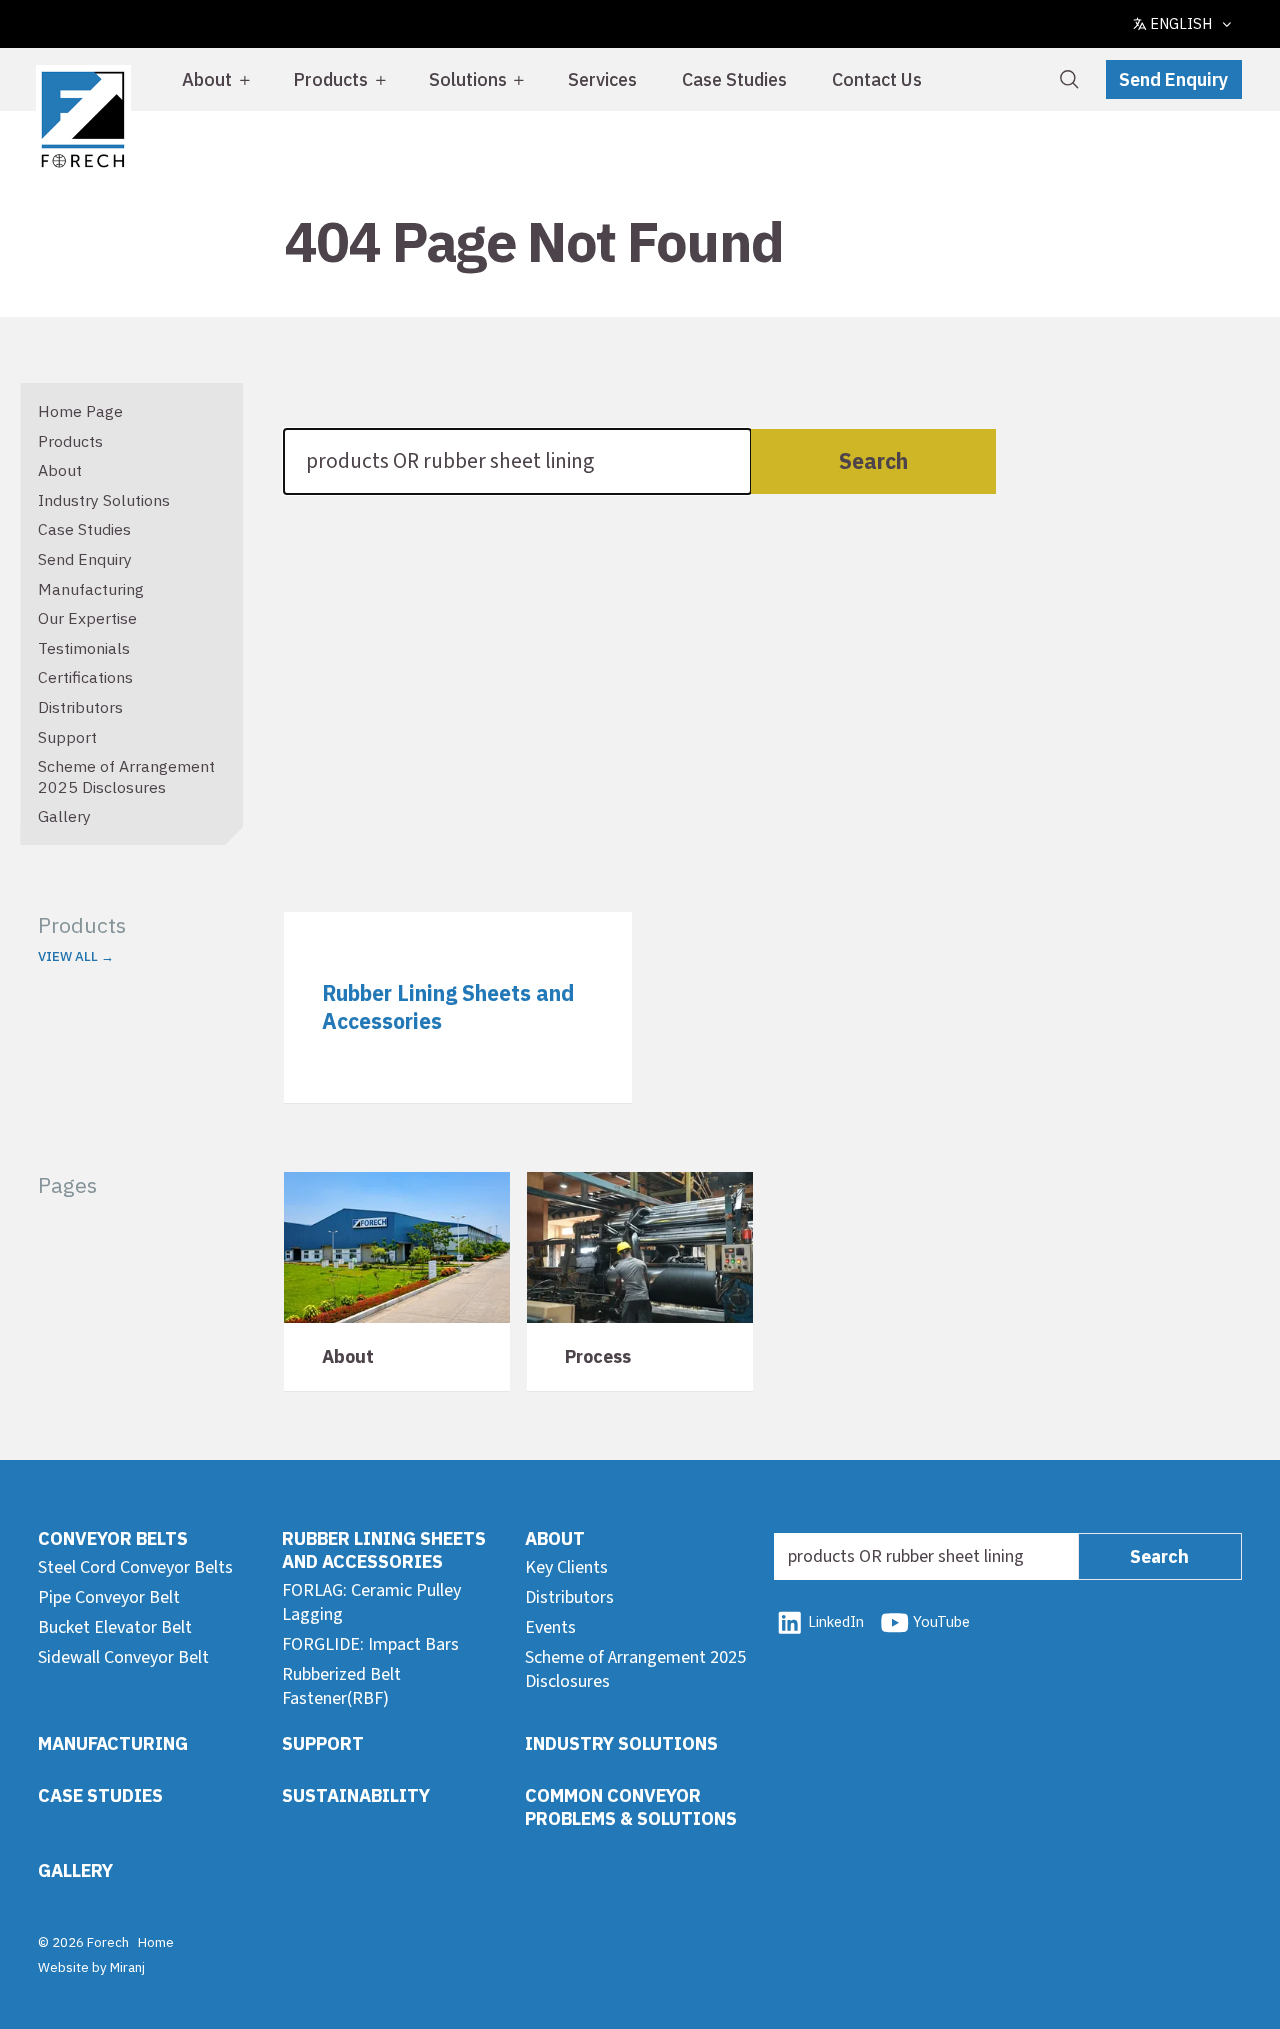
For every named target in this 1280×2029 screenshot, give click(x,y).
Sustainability (356, 1795)
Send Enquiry (1173, 79)
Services (602, 79)
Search (873, 461)
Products (330, 79)
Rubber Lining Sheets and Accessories (384, 1550)
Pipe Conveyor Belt (109, 1597)
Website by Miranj (91, 1967)
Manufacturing (91, 589)
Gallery (64, 816)
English (1181, 23)
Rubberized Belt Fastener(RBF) (341, 1686)
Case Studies (734, 79)
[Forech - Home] (83, 120)
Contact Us (877, 79)
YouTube (941, 1621)
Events (550, 1627)
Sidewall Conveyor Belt (123, 1657)
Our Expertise (87, 618)
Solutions (468, 79)
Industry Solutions (104, 500)
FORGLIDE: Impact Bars (370, 1644)
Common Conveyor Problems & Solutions (631, 1807)
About (207, 79)
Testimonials (84, 648)
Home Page (80, 411)
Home (156, 1942)
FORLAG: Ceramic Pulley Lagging (371, 1602)
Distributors (80, 707)
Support (67, 737)
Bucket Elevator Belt (115, 1627)
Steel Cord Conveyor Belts (135, 1567)
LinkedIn (836, 1621)
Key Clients (566, 1567)
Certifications (85, 677)
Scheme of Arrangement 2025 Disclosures (126, 776)
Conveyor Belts (113, 1538)
